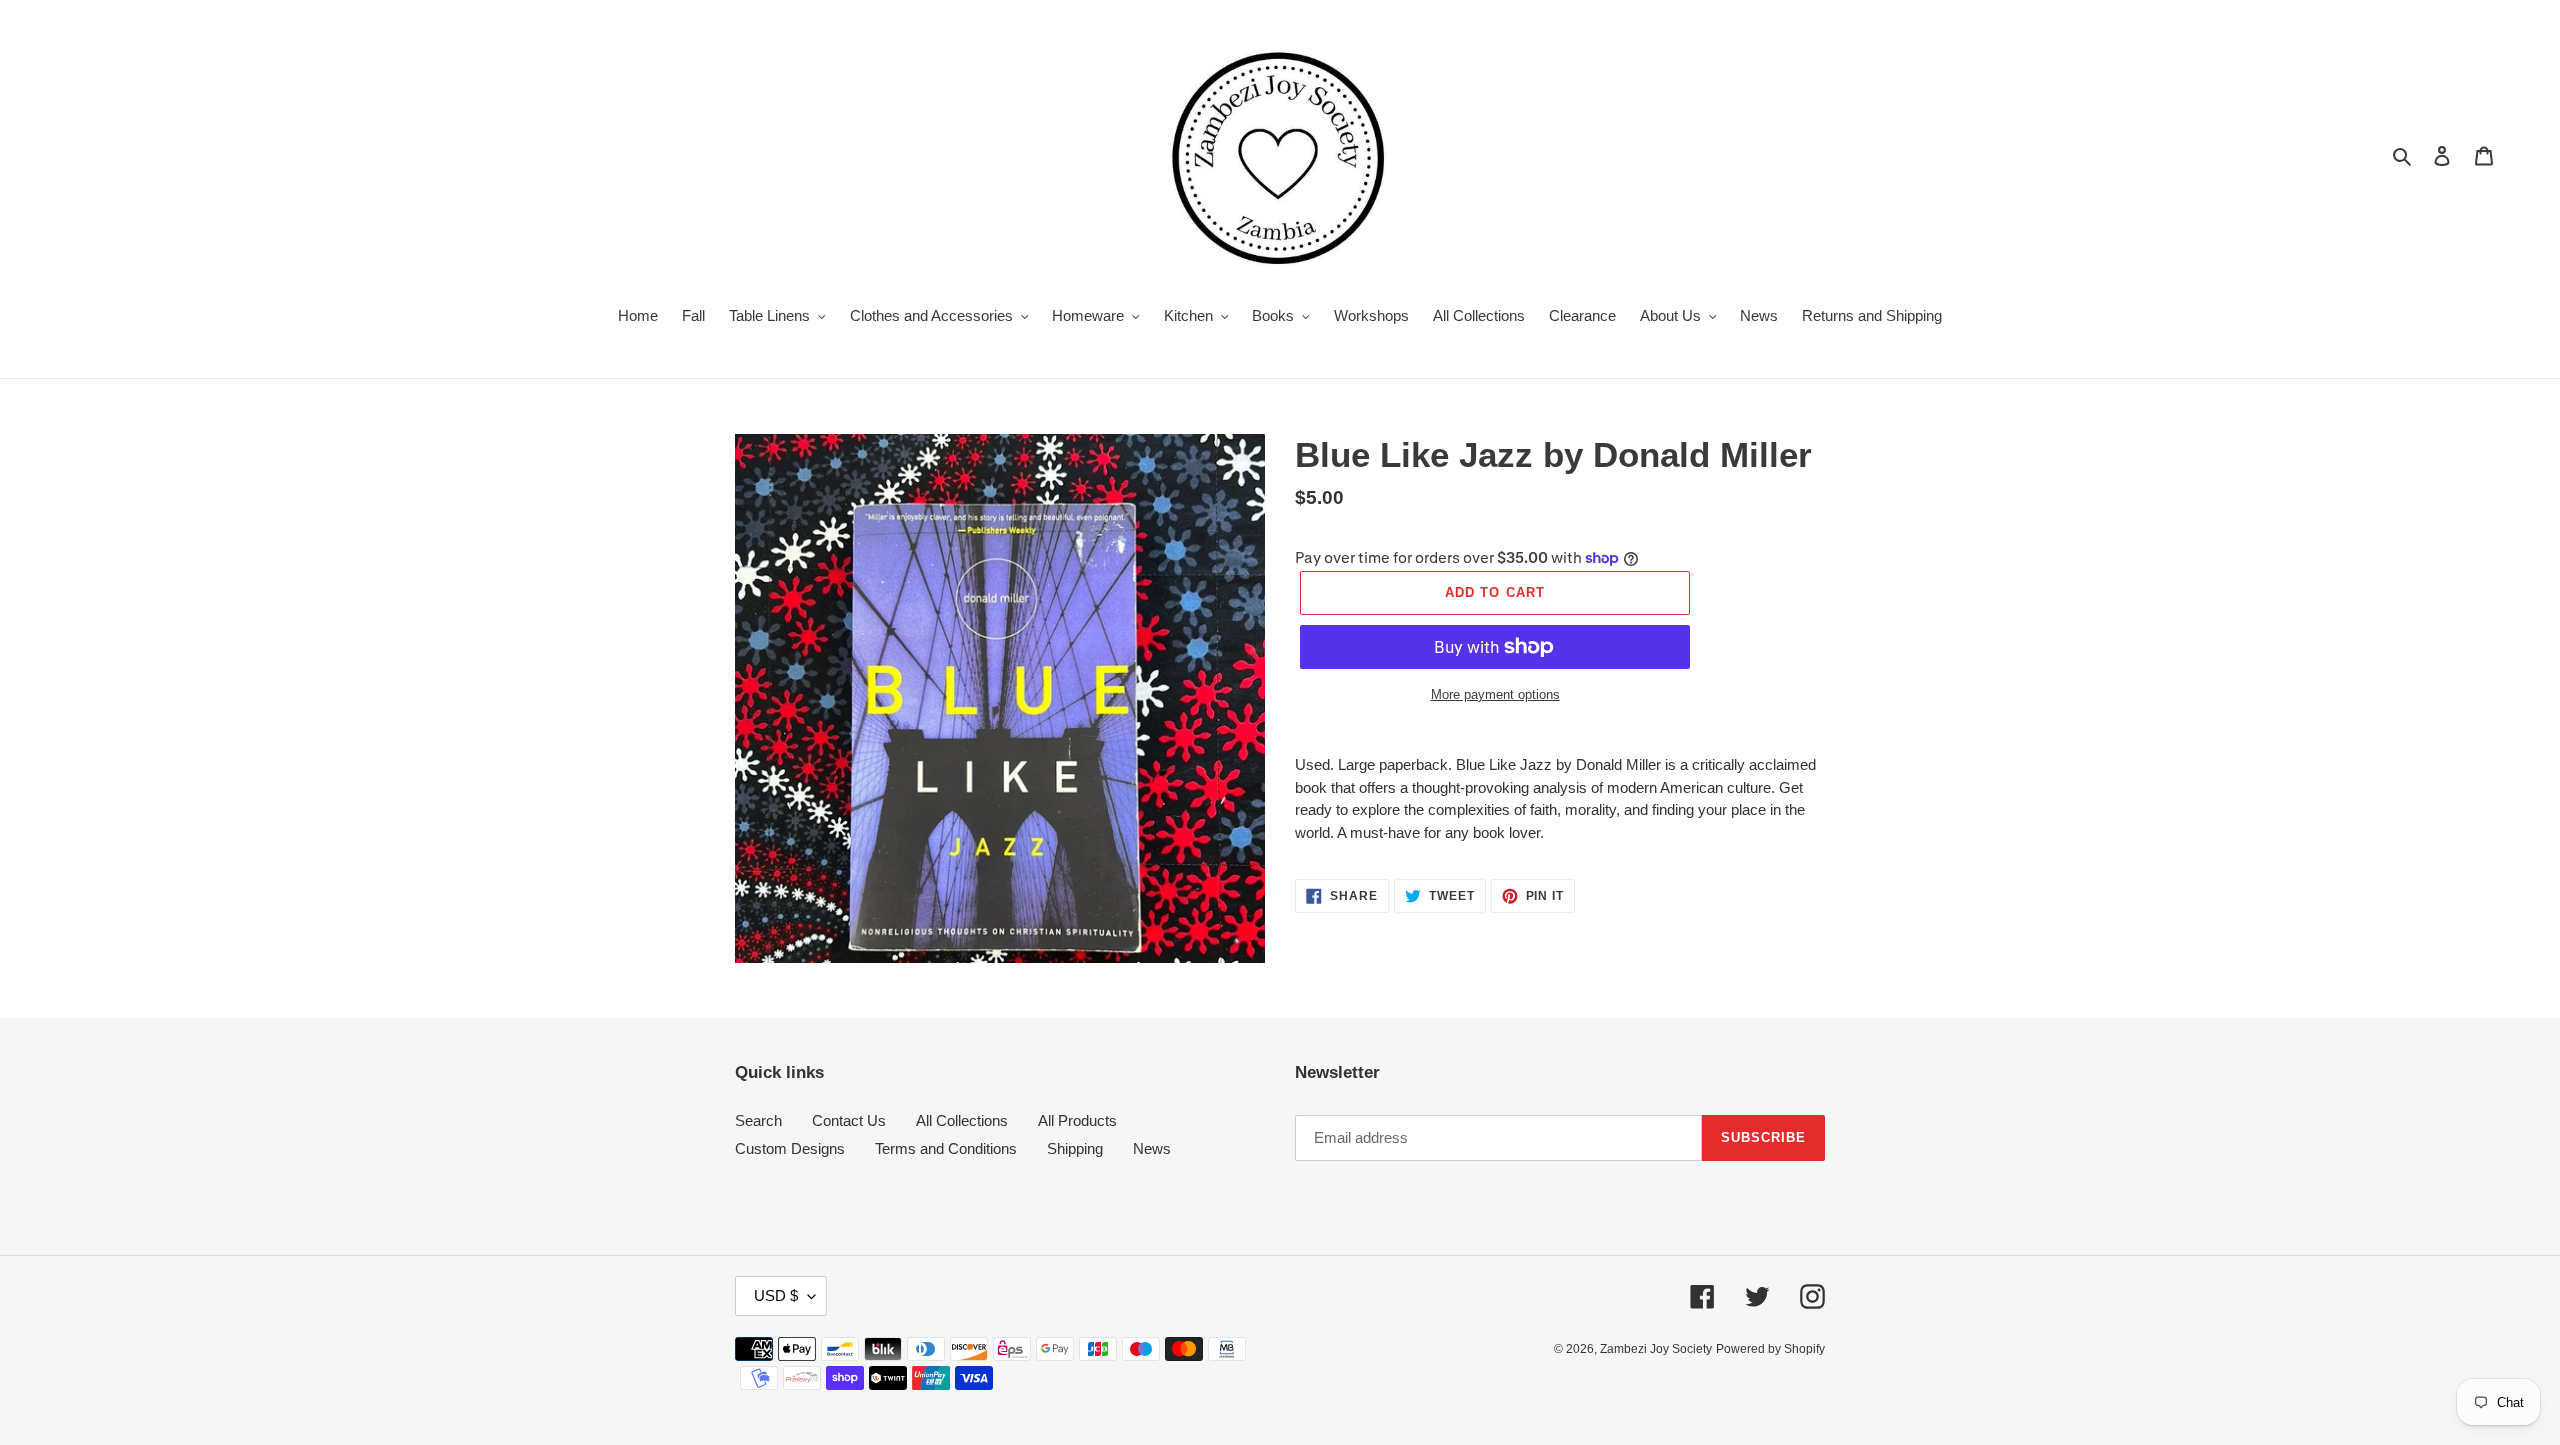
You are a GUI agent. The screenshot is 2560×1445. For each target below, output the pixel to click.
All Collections (962, 1120)
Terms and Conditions (946, 1148)
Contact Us (849, 1120)
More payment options (1495, 694)
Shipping (1075, 1148)
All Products (1077, 1120)
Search (758, 1120)
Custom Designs (790, 1148)
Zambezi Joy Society (1656, 1349)
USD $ (776, 1295)
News (1152, 1148)
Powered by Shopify (1770, 1349)
